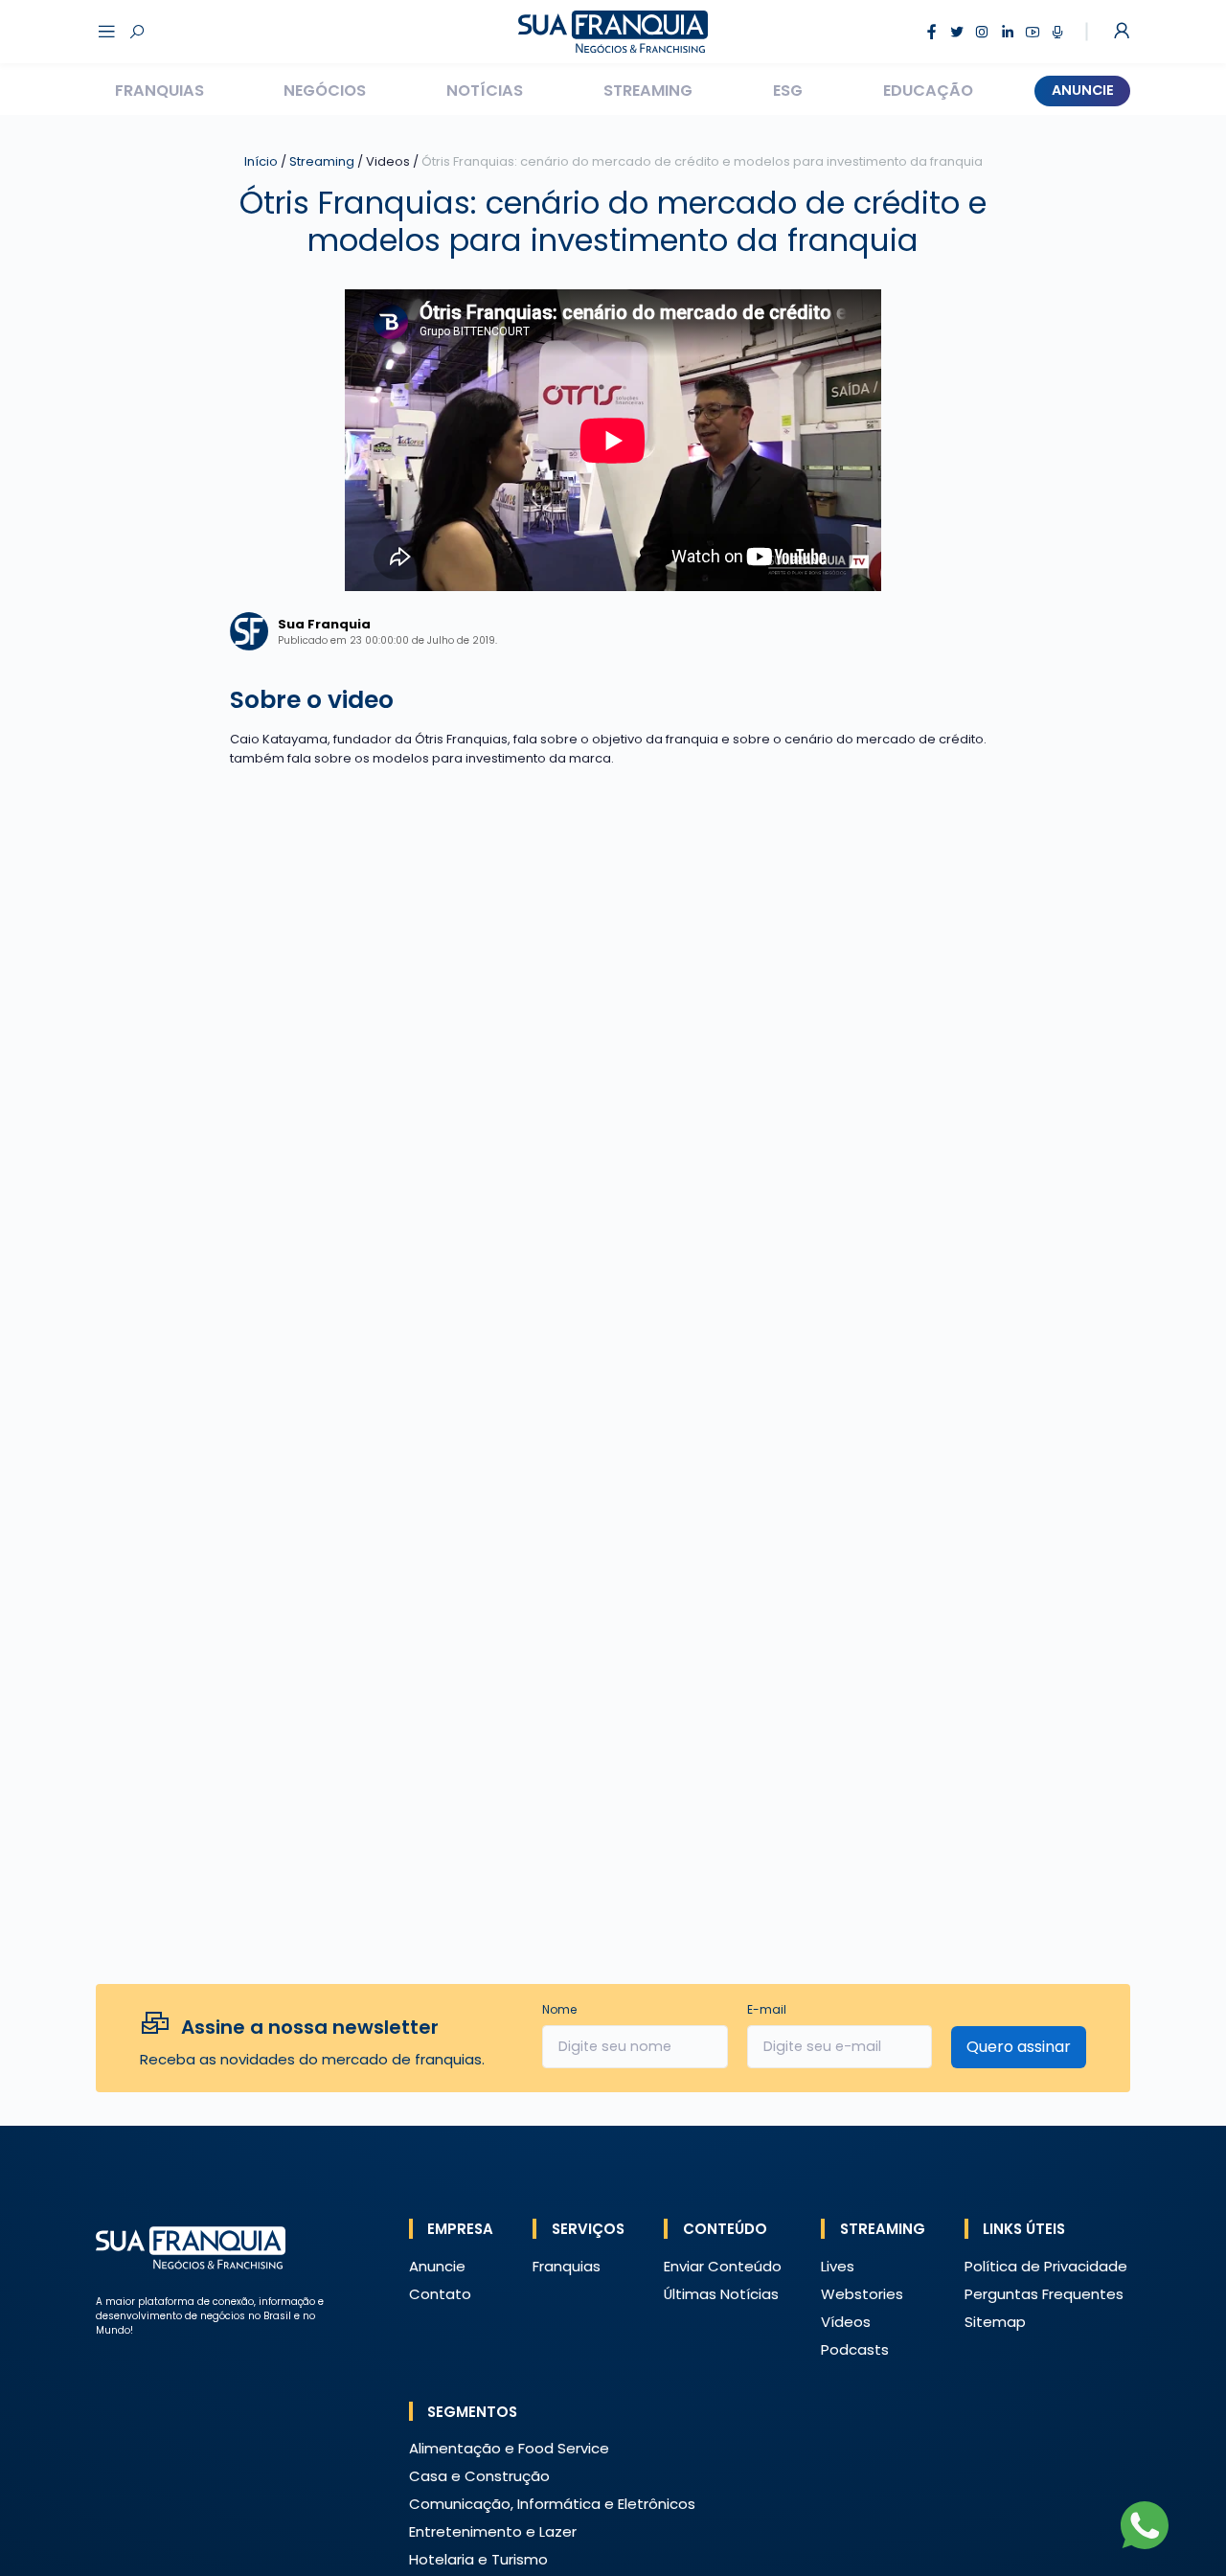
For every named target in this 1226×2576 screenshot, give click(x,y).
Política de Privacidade (1046, 2266)
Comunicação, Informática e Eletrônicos (552, 2504)
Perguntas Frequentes (1044, 2294)
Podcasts (855, 2349)
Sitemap (995, 2322)
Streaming (648, 91)
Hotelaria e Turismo (478, 2559)
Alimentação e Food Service (509, 2448)
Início (261, 161)
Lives (838, 2266)
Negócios (325, 91)
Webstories (862, 2294)
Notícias (485, 91)
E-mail (767, 2009)
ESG (788, 91)
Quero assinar (1019, 2047)
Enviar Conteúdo (723, 2266)
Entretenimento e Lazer (493, 2531)
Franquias (159, 91)
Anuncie (1083, 90)
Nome (559, 2009)
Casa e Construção (479, 2476)
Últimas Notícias (721, 2294)
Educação (928, 91)
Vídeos (846, 2322)
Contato (440, 2294)
